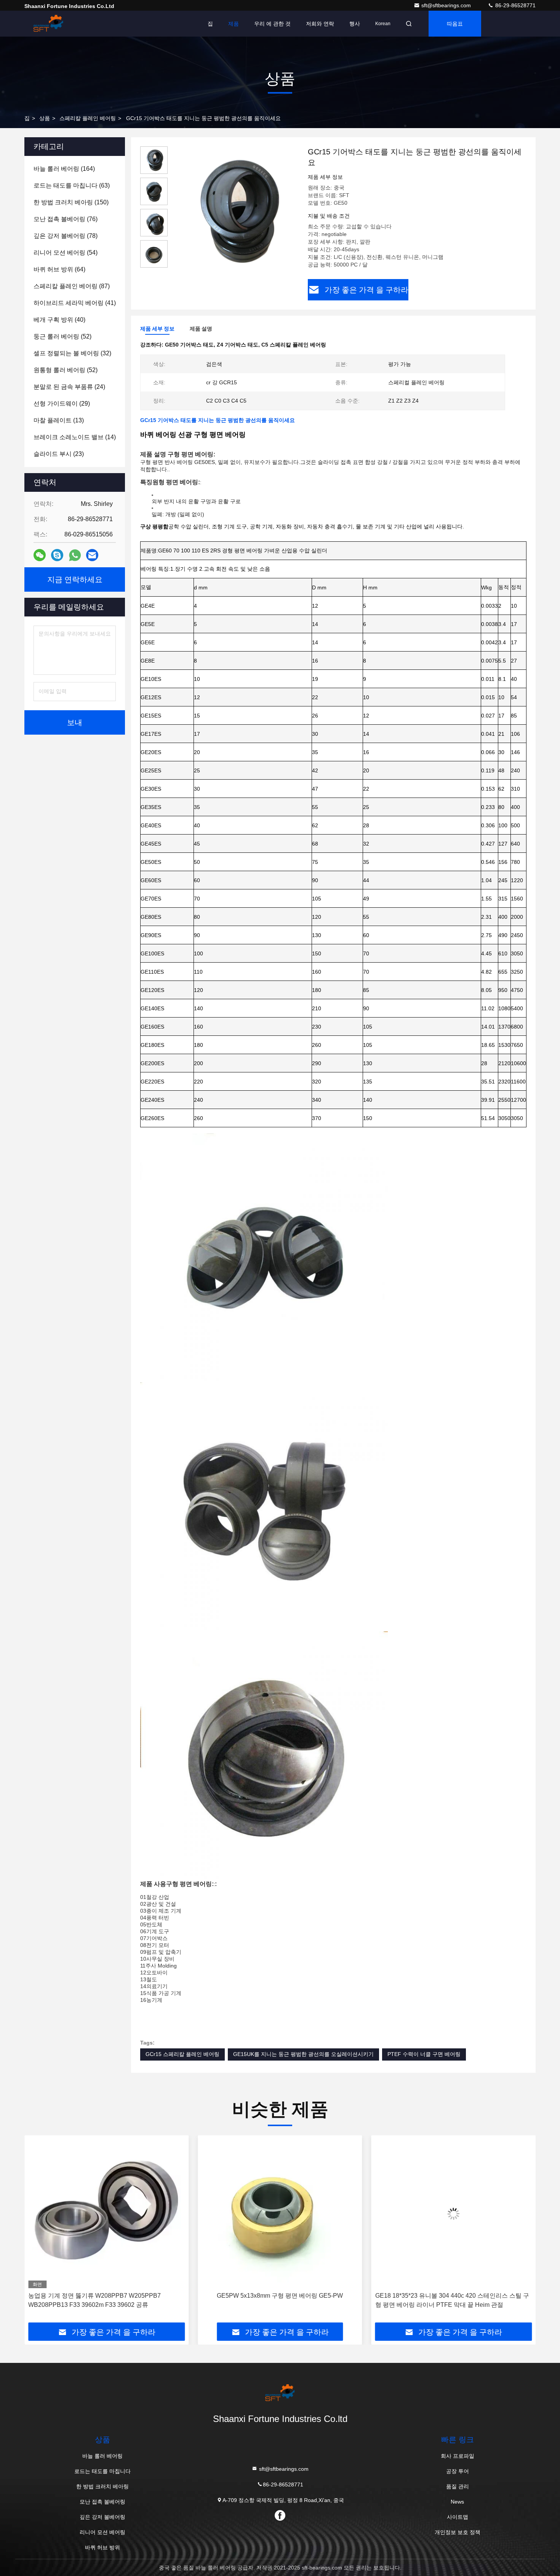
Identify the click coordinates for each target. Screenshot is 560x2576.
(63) (72, 185)
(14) (75, 437)
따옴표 (455, 24)
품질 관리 (458, 2486)
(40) (59, 320)
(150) (71, 202)
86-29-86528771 (515, 5)
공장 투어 (458, 2471)
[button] (38, 2232)
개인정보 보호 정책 (458, 2532)
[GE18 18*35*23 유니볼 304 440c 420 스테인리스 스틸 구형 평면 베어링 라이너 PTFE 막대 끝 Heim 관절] (280, 2214)
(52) (62, 336)
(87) (72, 286)
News (457, 2502)
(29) (62, 404)
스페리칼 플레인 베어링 (88, 118)
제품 (234, 24)
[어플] (75, 555)
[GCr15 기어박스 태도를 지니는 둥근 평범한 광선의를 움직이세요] (235, 210)
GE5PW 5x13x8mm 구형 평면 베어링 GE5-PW (106, 2296)
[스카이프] (57, 555)
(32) (72, 353)
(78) (66, 236)
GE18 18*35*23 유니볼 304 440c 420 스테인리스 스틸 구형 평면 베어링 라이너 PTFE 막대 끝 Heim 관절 (278, 2300)
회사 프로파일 (458, 2456)
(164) (64, 169)
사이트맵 (458, 2517)
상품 (45, 118)
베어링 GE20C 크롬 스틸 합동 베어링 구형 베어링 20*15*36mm (442, 2300)
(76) (66, 219)
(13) (59, 420)
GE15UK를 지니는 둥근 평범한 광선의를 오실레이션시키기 (303, 2054)
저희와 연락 (320, 24)
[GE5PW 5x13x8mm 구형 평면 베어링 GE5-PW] (106, 2214)
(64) (59, 269)
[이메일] (92, 555)
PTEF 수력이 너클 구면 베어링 (424, 2054)
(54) (66, 253)
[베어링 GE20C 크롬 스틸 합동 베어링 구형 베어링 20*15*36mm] (454, 2214)
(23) (59, 454)
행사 (355, 24)
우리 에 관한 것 (272, 24)
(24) (69, 387)
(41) (75, 303)
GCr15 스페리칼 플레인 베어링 (182, 2054)
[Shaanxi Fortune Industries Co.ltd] (48, 24)
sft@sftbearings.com (447, 5)
